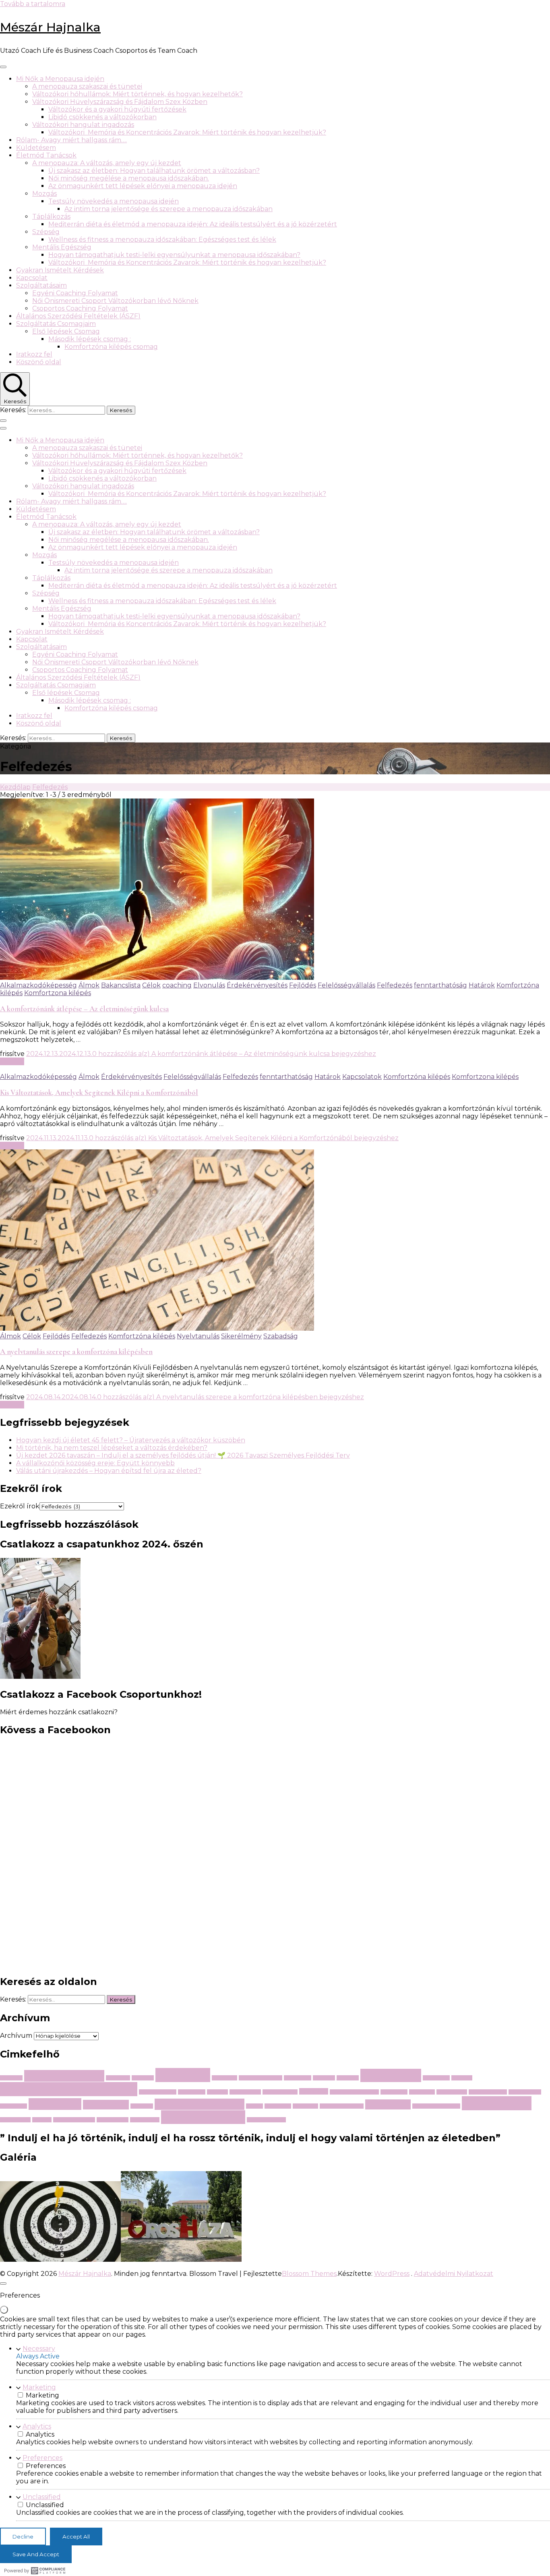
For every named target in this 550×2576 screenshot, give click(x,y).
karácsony (436, 2078)
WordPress (392, 2274)
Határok (482, 985)
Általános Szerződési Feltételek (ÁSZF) (78, 316)
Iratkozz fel (34, 354)
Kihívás (462, 2078)
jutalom (348, 2078)
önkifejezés (145, 2120)
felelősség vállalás (261, 2078)
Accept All (76, 2537)
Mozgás (44, 194)
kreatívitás (192, 2092)
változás (497, 2103)
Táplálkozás (51, 217)
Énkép (42, 2120)
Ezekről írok (20, 1506)
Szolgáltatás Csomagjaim (56, 324)
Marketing (39, 2387)
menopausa (452, 2092)
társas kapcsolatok (342, 2106)
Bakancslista (121, 985)
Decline (23, 2537)
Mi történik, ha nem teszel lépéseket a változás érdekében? (112, 1448)
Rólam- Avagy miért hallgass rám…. (71, 140)
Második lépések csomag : (90, 339)
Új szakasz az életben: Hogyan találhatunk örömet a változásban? (154, 171)
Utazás (388, 2104)
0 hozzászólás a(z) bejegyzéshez (234, 1054)
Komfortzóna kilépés (417, 1077)
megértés (422, 2092)
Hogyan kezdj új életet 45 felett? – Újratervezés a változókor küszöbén (131, 1440)
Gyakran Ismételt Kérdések (60, 270)
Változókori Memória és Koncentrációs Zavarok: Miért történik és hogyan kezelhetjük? (187, 132)
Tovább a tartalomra (33, 4)
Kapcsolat (32, 278)
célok (183, 2075)
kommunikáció (158, 2092)
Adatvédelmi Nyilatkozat (454, 2274)
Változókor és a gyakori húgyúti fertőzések (117, 109)
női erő (55, 2104)
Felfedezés (395, 985)
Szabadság (281, 1336)
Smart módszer (200, 2104)
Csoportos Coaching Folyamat (80, 308)
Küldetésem (36, 148)
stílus (254, 2106)
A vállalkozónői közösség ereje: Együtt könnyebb (95, 1463)
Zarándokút (15, 2120)
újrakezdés (203, 2117)
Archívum (16, 2036)
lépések (314, 2091)
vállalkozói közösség (436, 2106)
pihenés (142, 2106)
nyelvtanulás (525, 2092)
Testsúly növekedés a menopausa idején (114, 201)
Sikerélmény (241, 1336)
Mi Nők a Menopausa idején (60, 79)
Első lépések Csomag (66, 331)
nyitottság (13, 2106)
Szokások (305, 2106)
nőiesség (106, 2105)
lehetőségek (245, 2092)
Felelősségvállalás (346, 985)
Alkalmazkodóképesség (38, 985)
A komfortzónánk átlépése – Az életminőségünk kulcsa (84, 1009)
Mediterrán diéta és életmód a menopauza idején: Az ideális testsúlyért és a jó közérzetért (193, 224)
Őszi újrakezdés (266, 2120)
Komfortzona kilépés (58, 993)
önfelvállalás (113, 2120)
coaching (177, 985)
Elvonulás (209, 985)
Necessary (39, 2349)
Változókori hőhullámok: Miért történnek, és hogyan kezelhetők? (137, 94)
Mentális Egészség (62, 247)
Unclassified (42, 2497)
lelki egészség (280, 2092)
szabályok (278, 2106)
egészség (224, 2078)
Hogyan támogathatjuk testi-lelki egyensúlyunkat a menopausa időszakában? (174, 255)
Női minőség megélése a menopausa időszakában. (129, 178)
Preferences (42, 2458)
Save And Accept (36, 2554)
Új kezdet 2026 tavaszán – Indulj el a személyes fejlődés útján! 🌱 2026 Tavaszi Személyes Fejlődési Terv (183, 1455)
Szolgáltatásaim (41, 285)
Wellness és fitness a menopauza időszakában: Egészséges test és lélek (162, 240)
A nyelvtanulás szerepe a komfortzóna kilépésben (76, 1352)
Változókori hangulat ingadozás (83, 125)
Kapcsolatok (362, 1077)
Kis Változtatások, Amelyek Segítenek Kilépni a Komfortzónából (99, 1093)
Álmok (89, 985)
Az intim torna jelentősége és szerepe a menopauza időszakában (169, 209)
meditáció (394, 2092)
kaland (391, 2075)
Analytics (37, 2426)
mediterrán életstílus (354, 2092)
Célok (151, 985)
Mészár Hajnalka (50, 27)
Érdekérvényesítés (257, 985)
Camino (143, 2078)
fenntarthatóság (440, 985)
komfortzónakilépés (69, 2089)
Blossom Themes (309, 2274)
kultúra (217, 2092)
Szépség (46, 232)
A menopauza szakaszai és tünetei (87, 86)
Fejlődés (303, 985)
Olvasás (12, 1061)
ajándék (11, 2078)
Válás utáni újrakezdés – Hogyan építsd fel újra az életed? (109, 1471)
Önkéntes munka (74, 2120)
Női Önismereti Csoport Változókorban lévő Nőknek (115, 301)
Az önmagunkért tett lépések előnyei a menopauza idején (143, 186)
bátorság (118, 2078)
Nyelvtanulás (198, 1336)
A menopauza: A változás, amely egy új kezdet (107, 163)
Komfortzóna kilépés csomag (111, 347)
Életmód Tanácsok (46, 155)
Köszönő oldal (39, 362)
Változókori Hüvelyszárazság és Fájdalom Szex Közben (120, 102)
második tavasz (488, 2092)
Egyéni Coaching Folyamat (75, 293)
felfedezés (298, 2078)
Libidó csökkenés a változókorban (102, 117)
